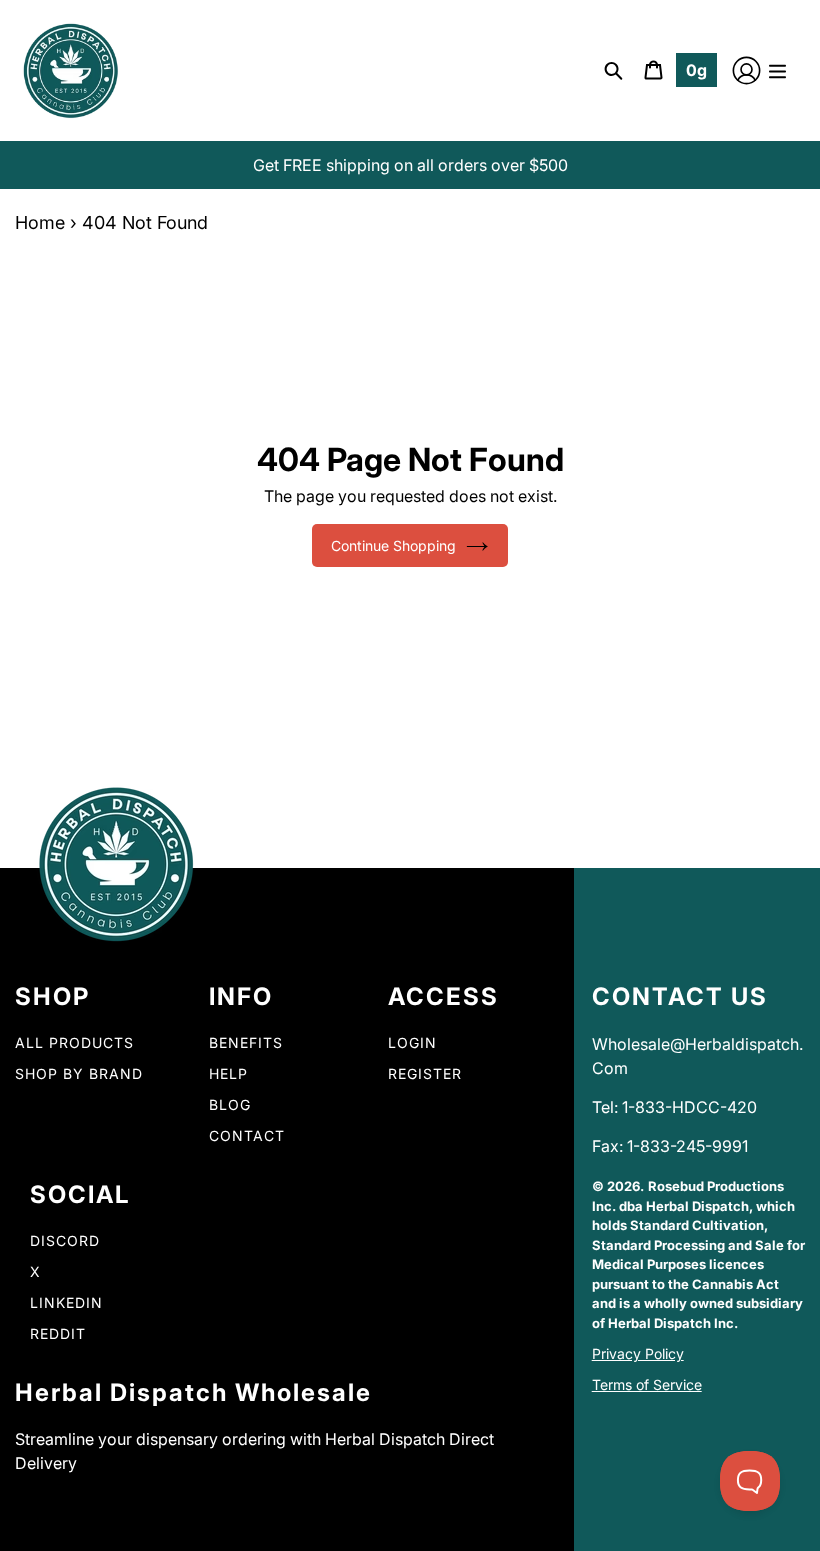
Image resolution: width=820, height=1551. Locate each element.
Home (40, 222)
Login (412, 1042)
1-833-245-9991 (687, 1146)
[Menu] (777, 70)
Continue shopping (393, 545)
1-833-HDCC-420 (689, 1107)
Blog (230, 1104)
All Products (74, 1042)
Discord (65, 1240)
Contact (247, 1135)
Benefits (246, 1042)
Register (425, 1073)
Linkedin (66, 1302)
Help (228, 1073)
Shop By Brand (79, 1073)
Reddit (58, 1333)
